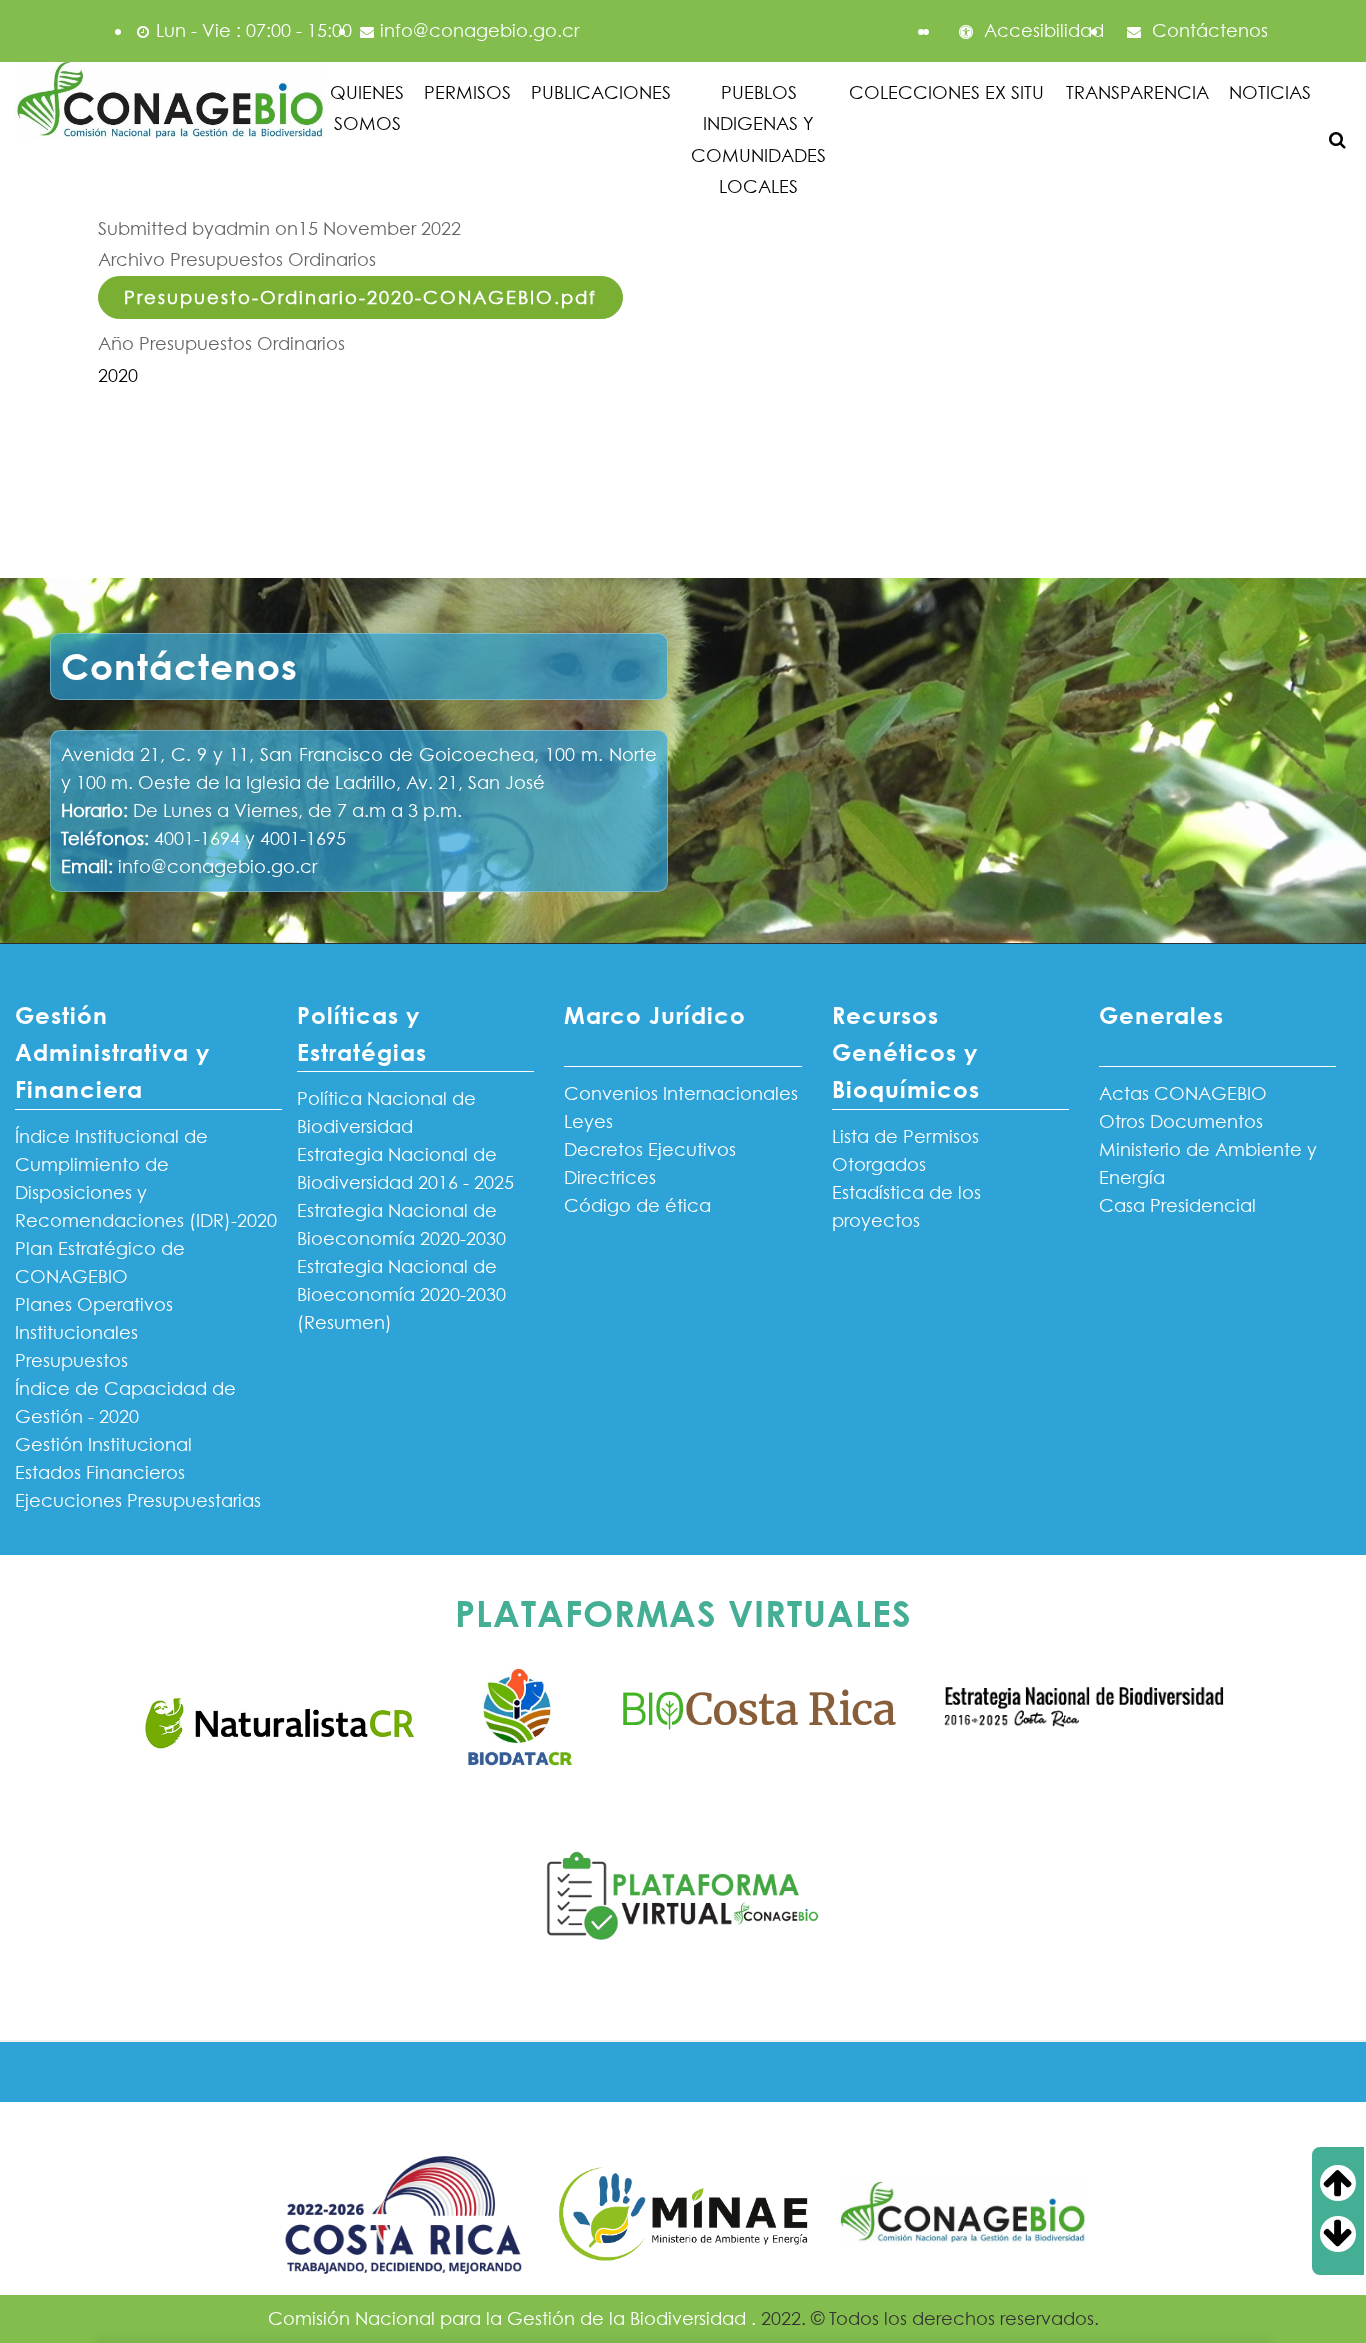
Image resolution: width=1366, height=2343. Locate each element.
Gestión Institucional (103, 1444)
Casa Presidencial (1177, 1205)
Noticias (1270, 92)
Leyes (588, 1121)
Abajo (1354, 2234)
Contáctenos (1207, 30)
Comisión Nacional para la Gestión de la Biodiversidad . (514, 2318)
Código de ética (637, 1205)
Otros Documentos (1181, 1121)
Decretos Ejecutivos (650, 1149)
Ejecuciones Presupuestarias (138, 1500)
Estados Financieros (100, 1472)
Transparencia (1137, 92)
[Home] (171, 102)
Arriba (1354, 2183)
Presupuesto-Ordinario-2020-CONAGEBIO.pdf (360, 297)
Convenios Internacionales (681, 1093)
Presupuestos (71, 1360)
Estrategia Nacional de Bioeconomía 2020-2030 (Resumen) (401, 1294)
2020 (118, 375)
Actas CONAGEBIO (1183, 1093)
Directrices (610, 1177)
